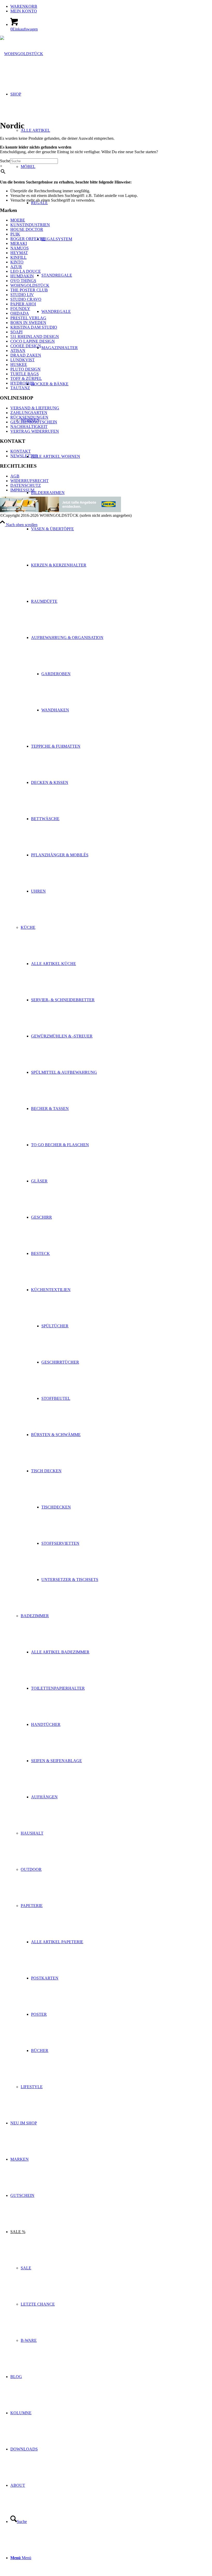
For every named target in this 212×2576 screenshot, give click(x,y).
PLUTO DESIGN (25, 369)
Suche (5, 161)
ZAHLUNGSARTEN (29, 413)
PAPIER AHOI (23, 304)
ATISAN (18, 351)
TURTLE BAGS (25, 374)
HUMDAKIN (22, 276)
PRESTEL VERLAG (28, 318)
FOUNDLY (20, 309)
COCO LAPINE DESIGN (33, 341)
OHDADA (20, 313)
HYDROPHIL (23, 383)
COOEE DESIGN (26, 346)
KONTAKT (21, 451)
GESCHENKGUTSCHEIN (34, 422)
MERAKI (19, 243)
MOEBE (18, 220)
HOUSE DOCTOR (27, 229)
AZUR (16, 267)
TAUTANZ (20, 388)
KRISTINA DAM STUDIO (34, 327)
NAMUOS (20, 248)
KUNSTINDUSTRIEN (30, 225)
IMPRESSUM (22, 490)
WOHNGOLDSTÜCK (30, 285)
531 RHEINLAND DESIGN (35, 337)
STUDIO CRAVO (26, 299)
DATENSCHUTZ (26, 485)
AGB (15, 476)
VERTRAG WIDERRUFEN (35, 431)
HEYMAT (19, 253)
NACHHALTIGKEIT (29, 427)
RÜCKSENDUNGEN (29, 417)
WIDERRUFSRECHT (29, 481)
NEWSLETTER (24, 456)
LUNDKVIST (22, 360)
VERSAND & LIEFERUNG (35, 408)
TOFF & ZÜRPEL (26, 378)
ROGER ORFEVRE (28, 239)
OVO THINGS (23, 281)
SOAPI (16, 332)
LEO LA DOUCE (26, 271)
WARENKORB (24, 6)
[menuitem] (111, 6)
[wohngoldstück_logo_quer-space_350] (22, 54)
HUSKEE (19, 365)
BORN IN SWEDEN (28, 323)
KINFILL (18, 257)
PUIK (15, 234)
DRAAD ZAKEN (26, 355)
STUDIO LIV (22, 295)
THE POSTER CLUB (29, 290)
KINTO (17, 262)
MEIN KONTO (24, 11)
